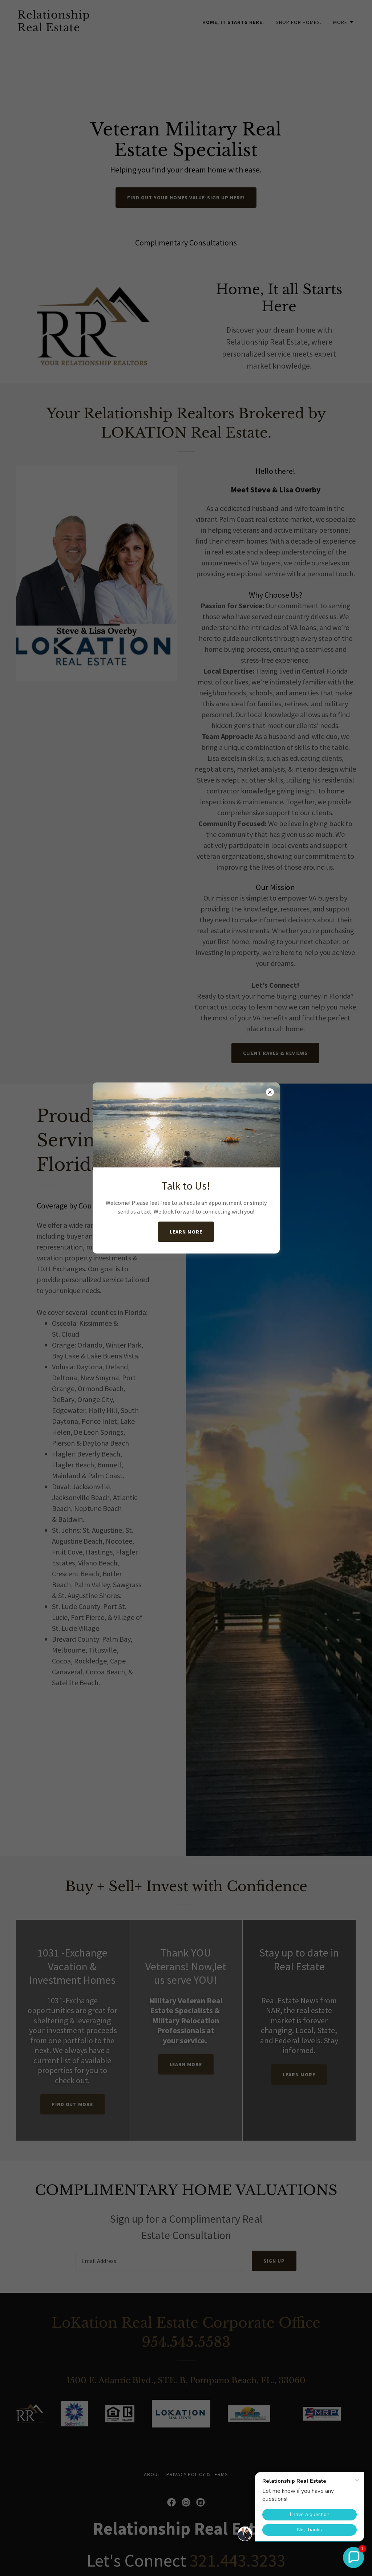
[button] (353, 2557)
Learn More (186, 1232)
